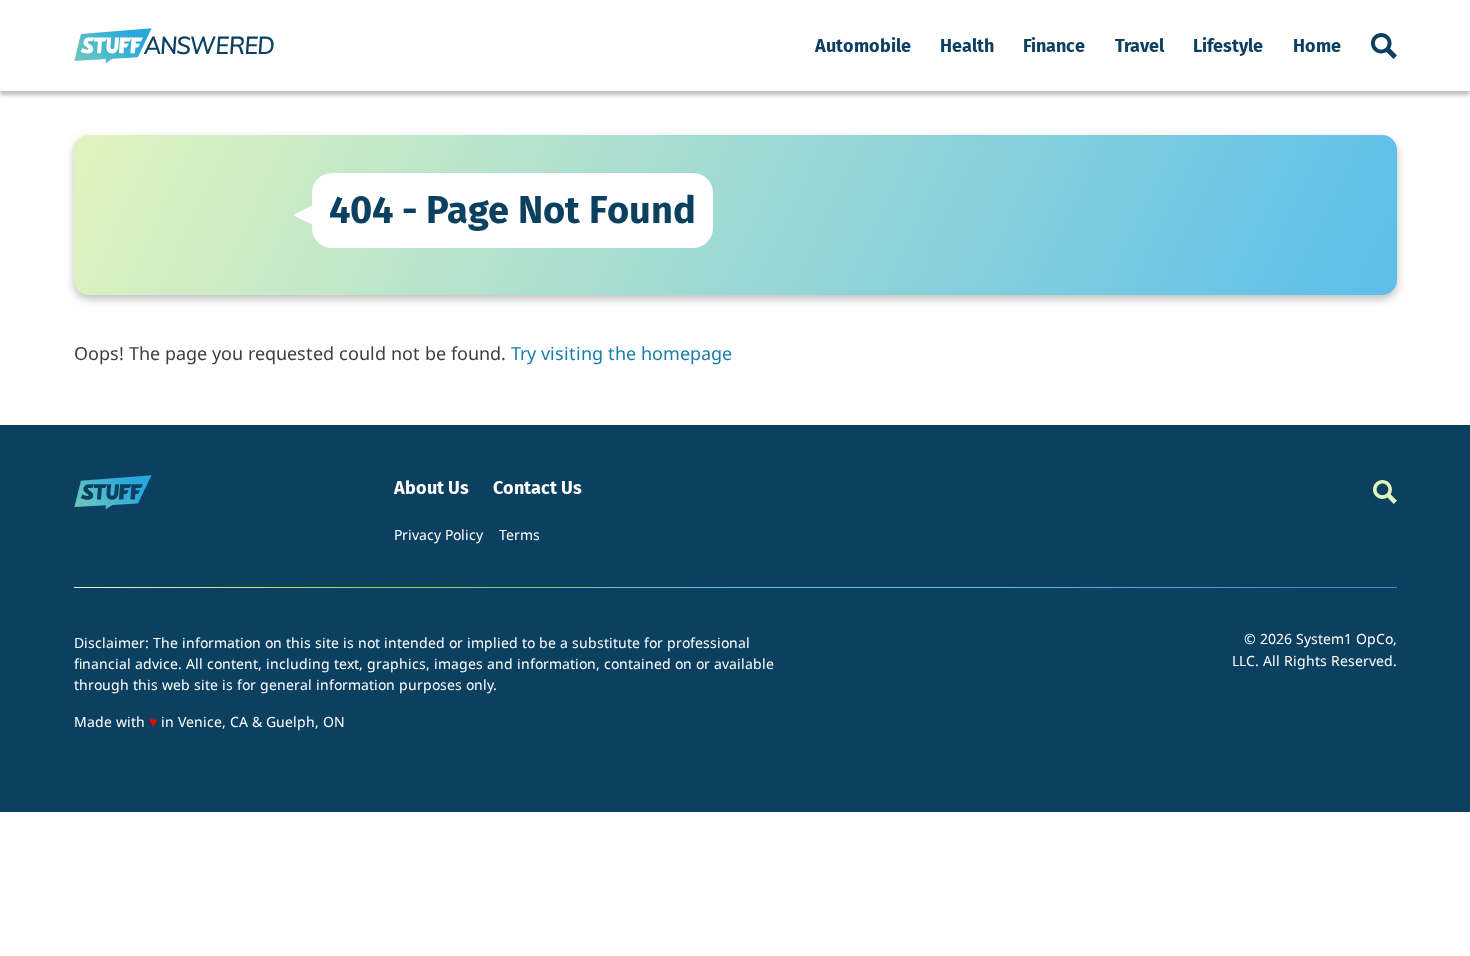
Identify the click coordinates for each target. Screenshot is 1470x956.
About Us (431, 488)
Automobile (863, 46)
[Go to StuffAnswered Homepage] (174, 45)
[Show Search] (1384, 46)
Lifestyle (1228, 46)
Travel (1139, 46)
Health (967, 46)
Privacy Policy (438, 534)
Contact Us (537, 488)
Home (1317, 46)
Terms (519, 534)
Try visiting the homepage (621, 353)
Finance (1054, 46)
